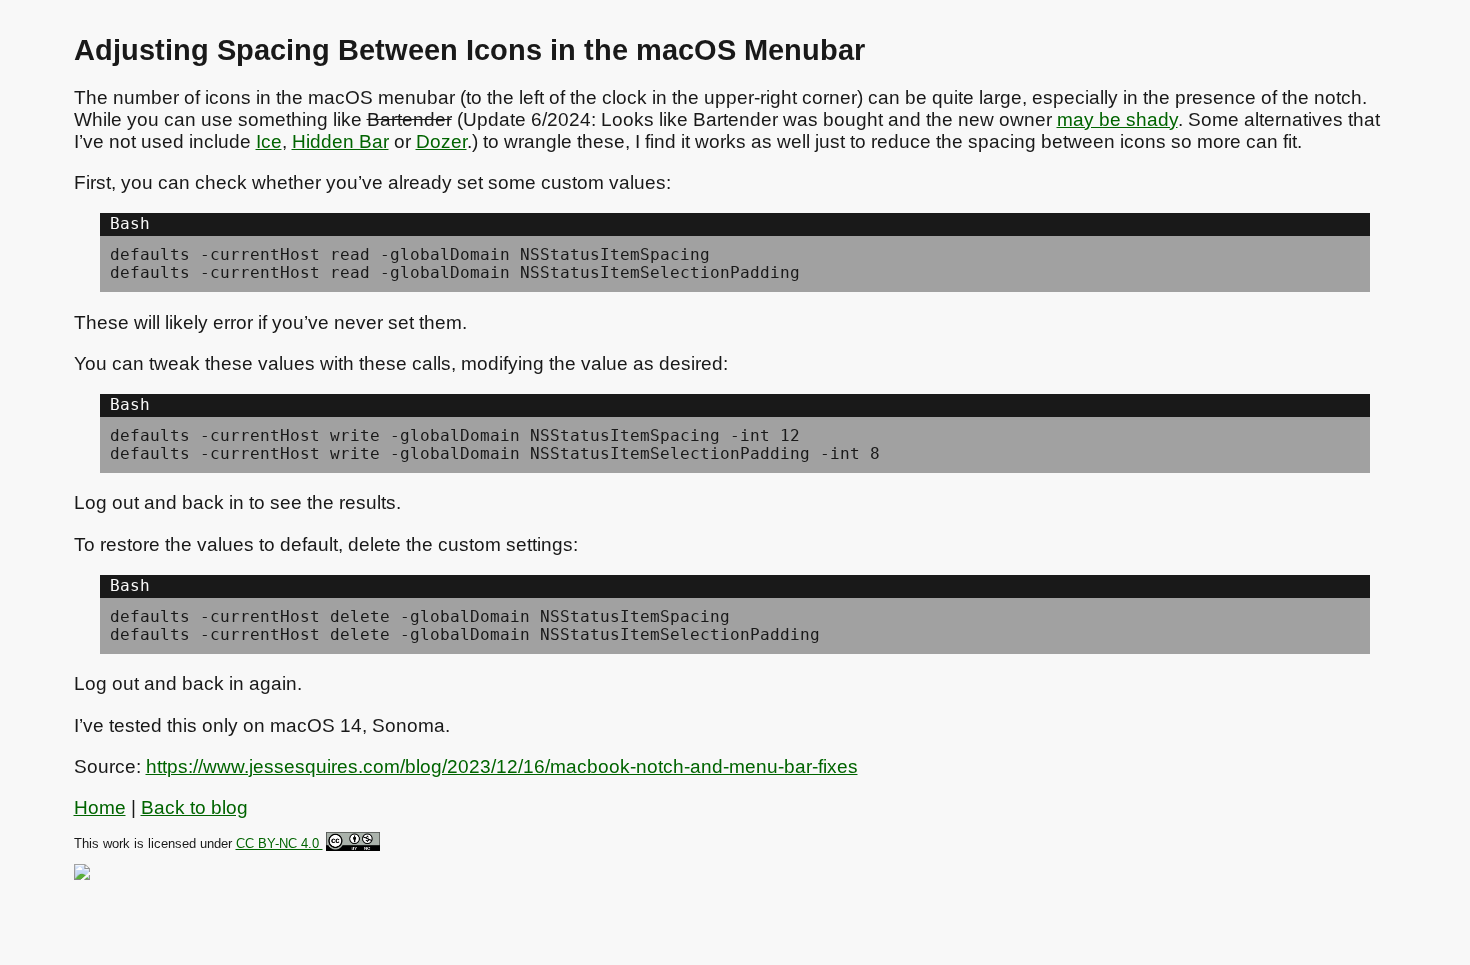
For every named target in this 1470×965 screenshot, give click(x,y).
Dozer (441, 141)
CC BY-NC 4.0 (279, 844)
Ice (269, 141)
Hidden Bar (340, 141)
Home (100, 807)
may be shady (1117, 119)
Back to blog (194, 807)
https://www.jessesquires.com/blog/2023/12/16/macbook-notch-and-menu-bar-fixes (502, 766)
